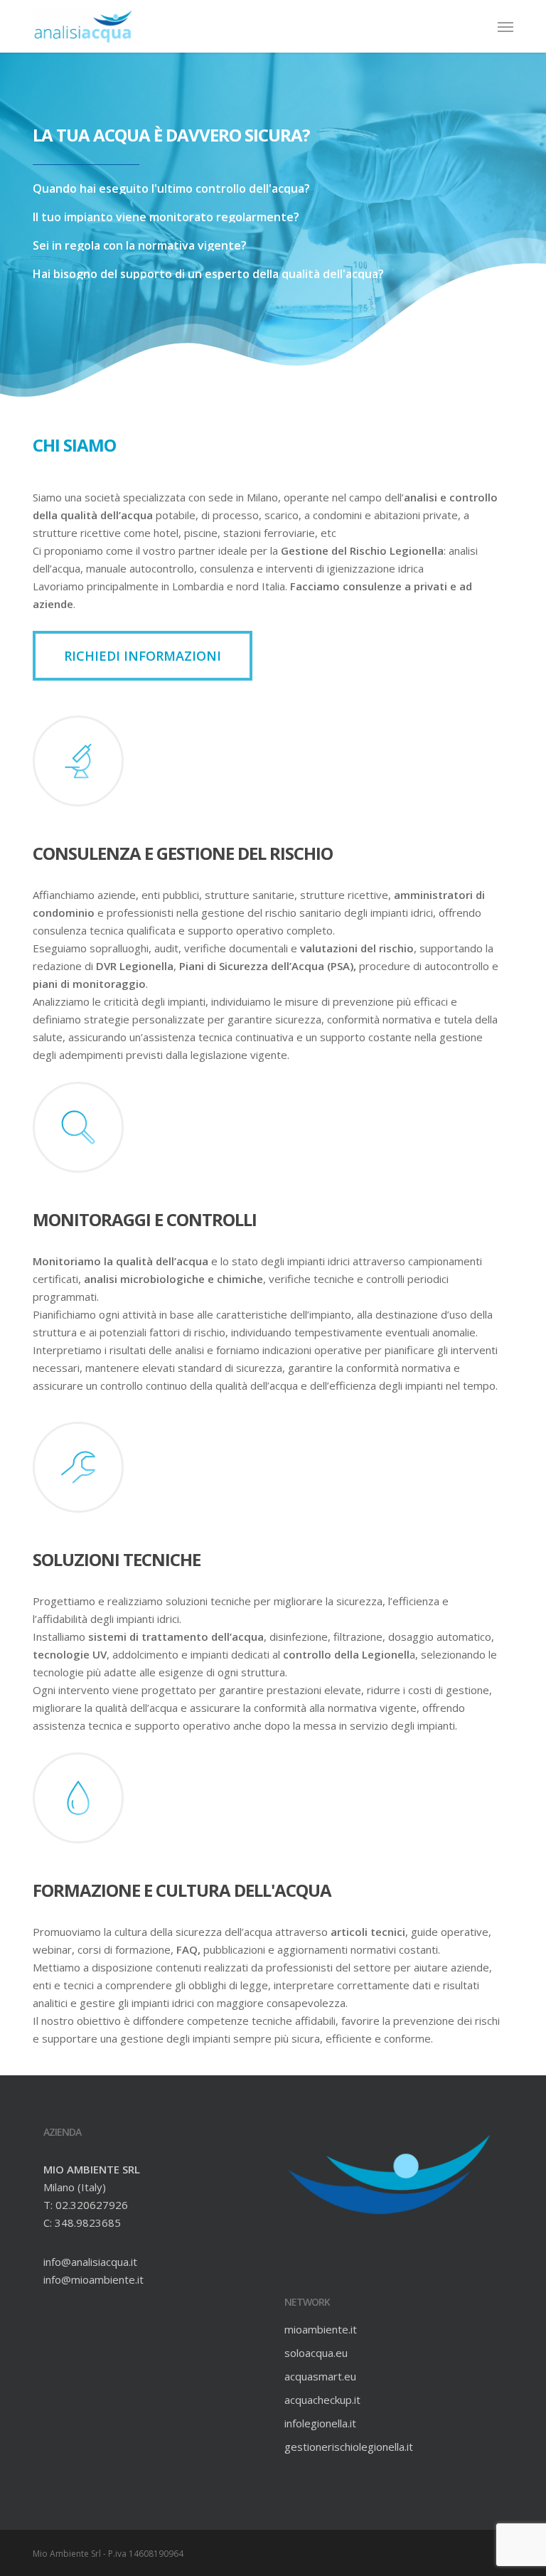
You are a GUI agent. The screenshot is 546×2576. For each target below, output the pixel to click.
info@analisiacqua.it (90, 2262)
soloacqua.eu (316, 2353)
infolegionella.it (320, 2423)
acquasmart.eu (320, 2376)
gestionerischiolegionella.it (349, 2447)
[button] (505, 26)
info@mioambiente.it (93, 2279)
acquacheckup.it (322, 2400)
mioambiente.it (321, 2329)
